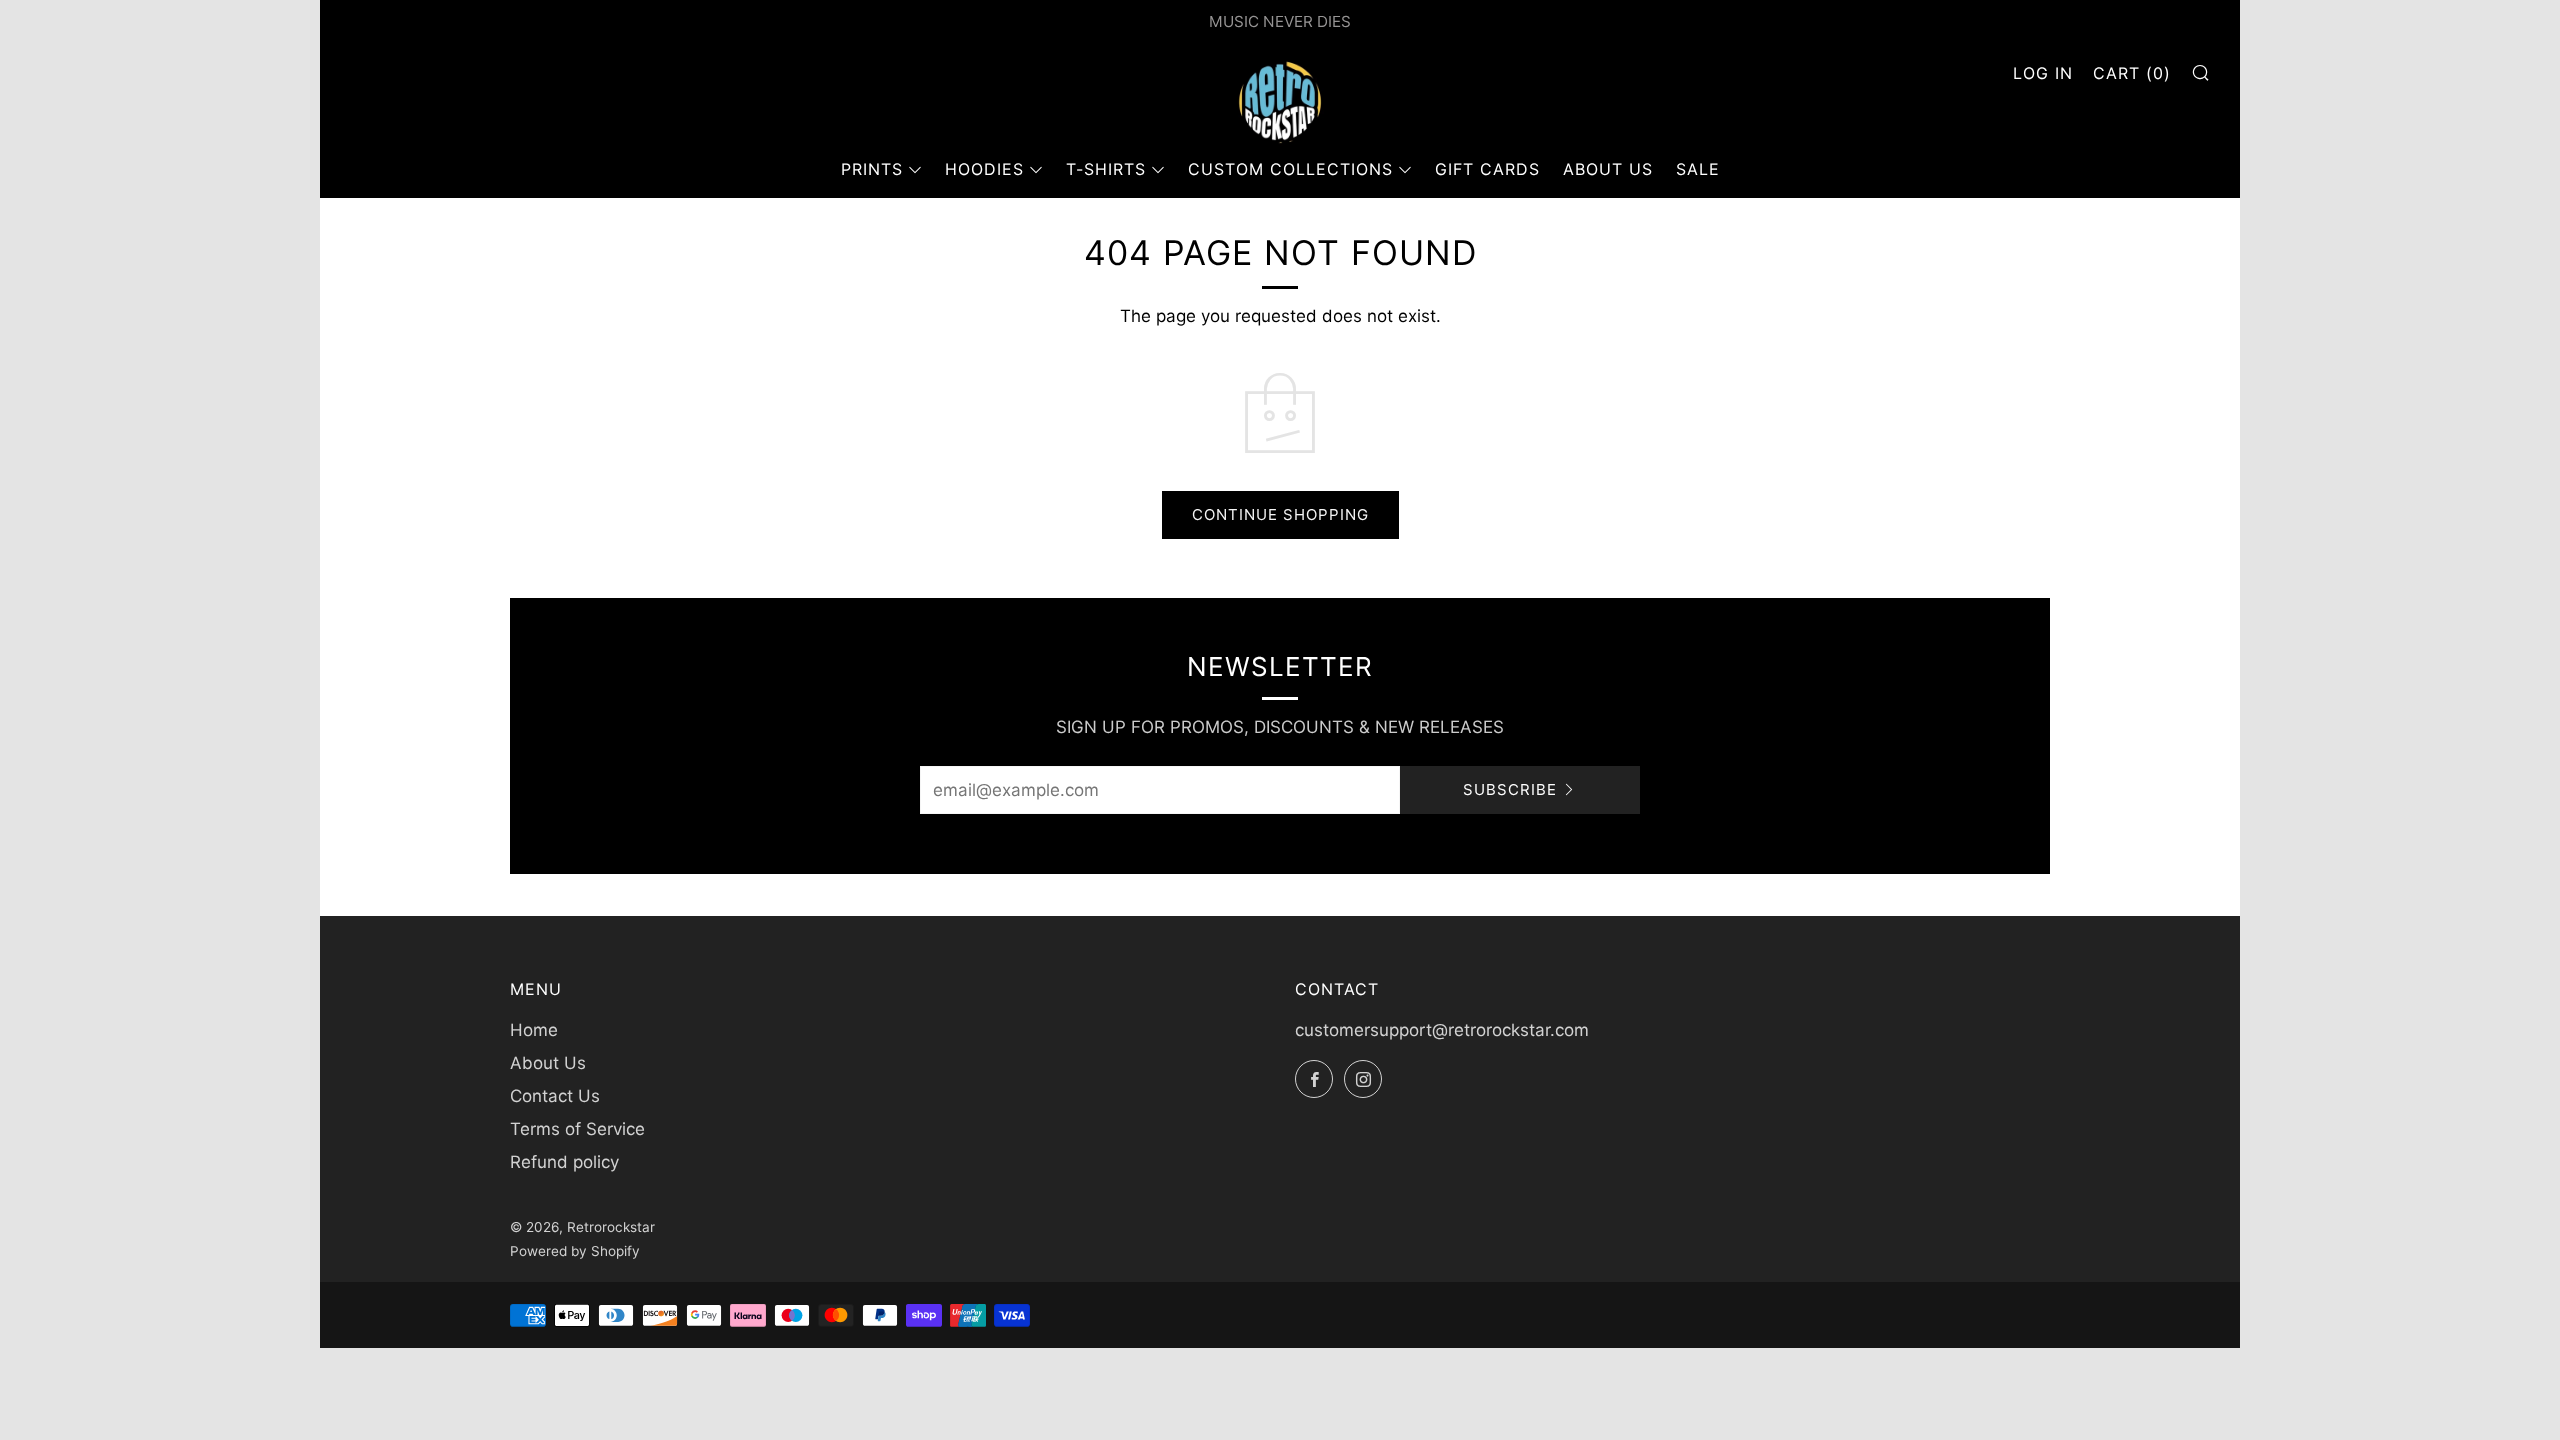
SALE (1698, 169)
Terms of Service (577, 1129)
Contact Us (555, 1096)
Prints (872, 169)
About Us (1608, 169)
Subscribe (1510, 789)
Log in (2043, 73)
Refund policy (564, 1162)
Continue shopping (1280, 514)
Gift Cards (1487, 169)
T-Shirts (1106, 169)
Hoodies (984, 169)
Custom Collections (1290, 169)
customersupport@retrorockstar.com (1442, 1030)
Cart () (2132, 73)
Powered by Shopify (575, 1251)
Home (534, 1030)
